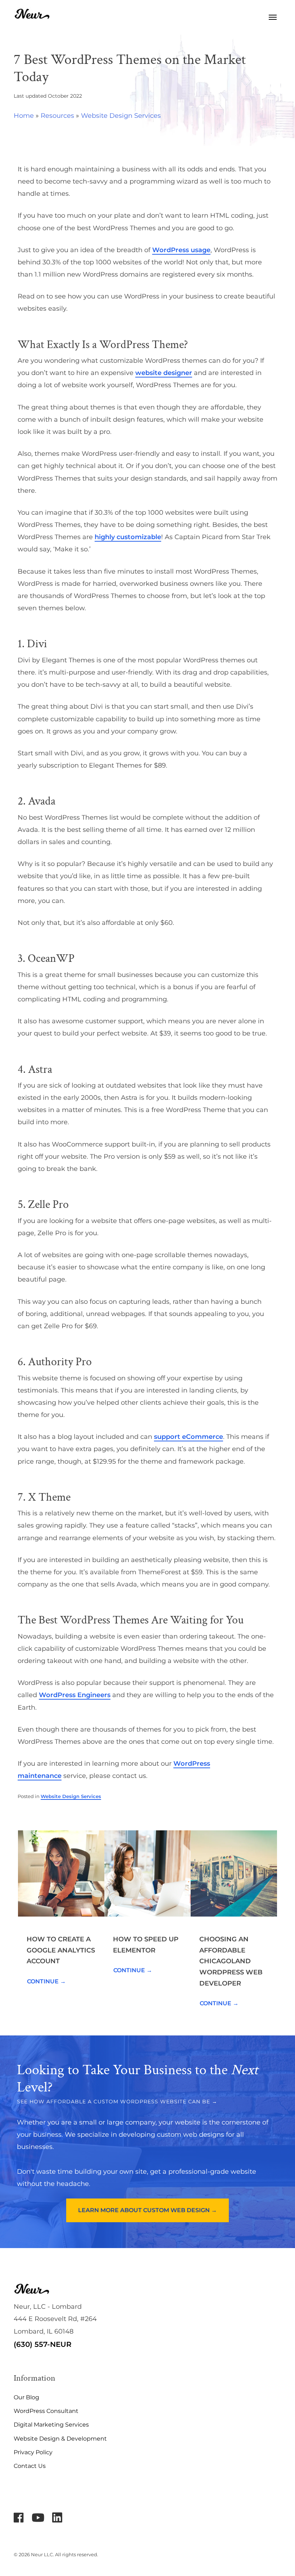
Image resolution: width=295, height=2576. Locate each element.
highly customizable (128, 537)
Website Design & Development (60, 2439)
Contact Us (30, 2466)
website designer (164, 373)
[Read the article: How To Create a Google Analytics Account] (61, 1873)
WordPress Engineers (75, 1695)
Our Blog (26, 2397)
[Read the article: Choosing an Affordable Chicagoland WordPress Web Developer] (234, 1873)
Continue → (46, 1981)
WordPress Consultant (46, 2411)
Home (24, 116)
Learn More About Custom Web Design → (147, 2210)
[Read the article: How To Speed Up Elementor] (147, 1873)
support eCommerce (189, 1437)
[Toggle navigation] (273, 17)
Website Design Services (121, 116)
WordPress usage (181, 250)
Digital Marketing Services (51, 2425)
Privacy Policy (33, 2452)
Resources (57, 116)
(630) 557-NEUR (43, 2344)
